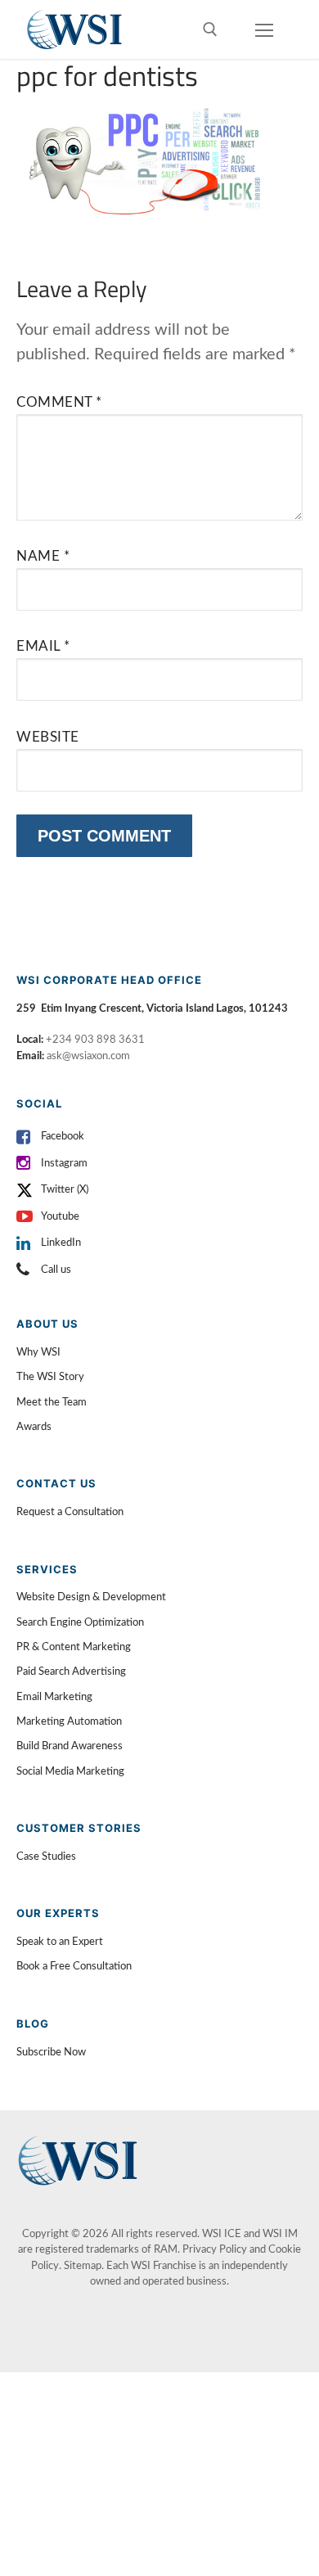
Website (48, 737)
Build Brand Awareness (70, 1746)
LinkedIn (61, 1243)
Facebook (63, 1137)
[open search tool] (210, 29)
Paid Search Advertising (71, 1672)
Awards (34, 1427)
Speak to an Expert (60, 1942)
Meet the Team (52, 1403)
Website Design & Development (91, 1597)
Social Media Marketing (70, 1772)
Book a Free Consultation (74, 1967)
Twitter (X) (65, 1190)
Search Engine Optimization (80, 1623)
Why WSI (38, 1353)
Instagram (64, 1164)
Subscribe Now (51, 2053)
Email (43, 646)
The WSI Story (50, 1377)
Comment (59, 402)
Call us (56, 1270)
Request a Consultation (70, 1512)
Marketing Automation (69, 1722)
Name (43, 556)
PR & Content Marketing (74, 1647)
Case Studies (46, 1857)
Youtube (60, 1217)
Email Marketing (54, 1697)
